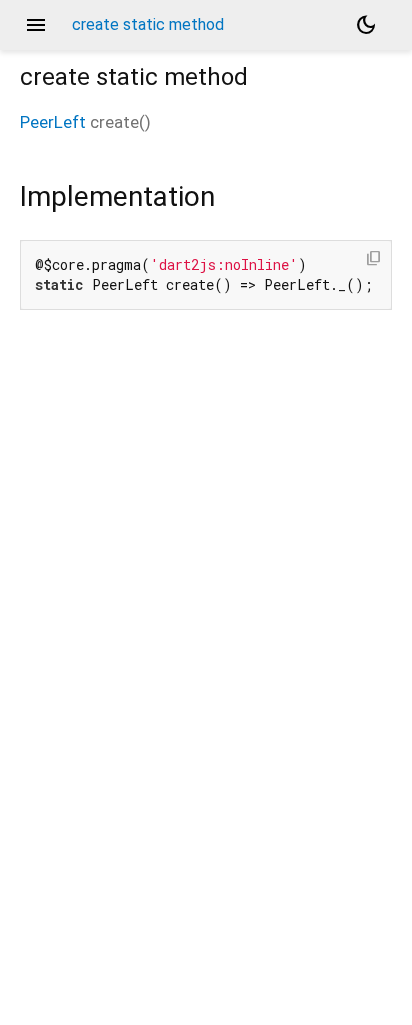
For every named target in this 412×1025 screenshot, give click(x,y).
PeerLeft (53, 122)
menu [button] (36, 25)
